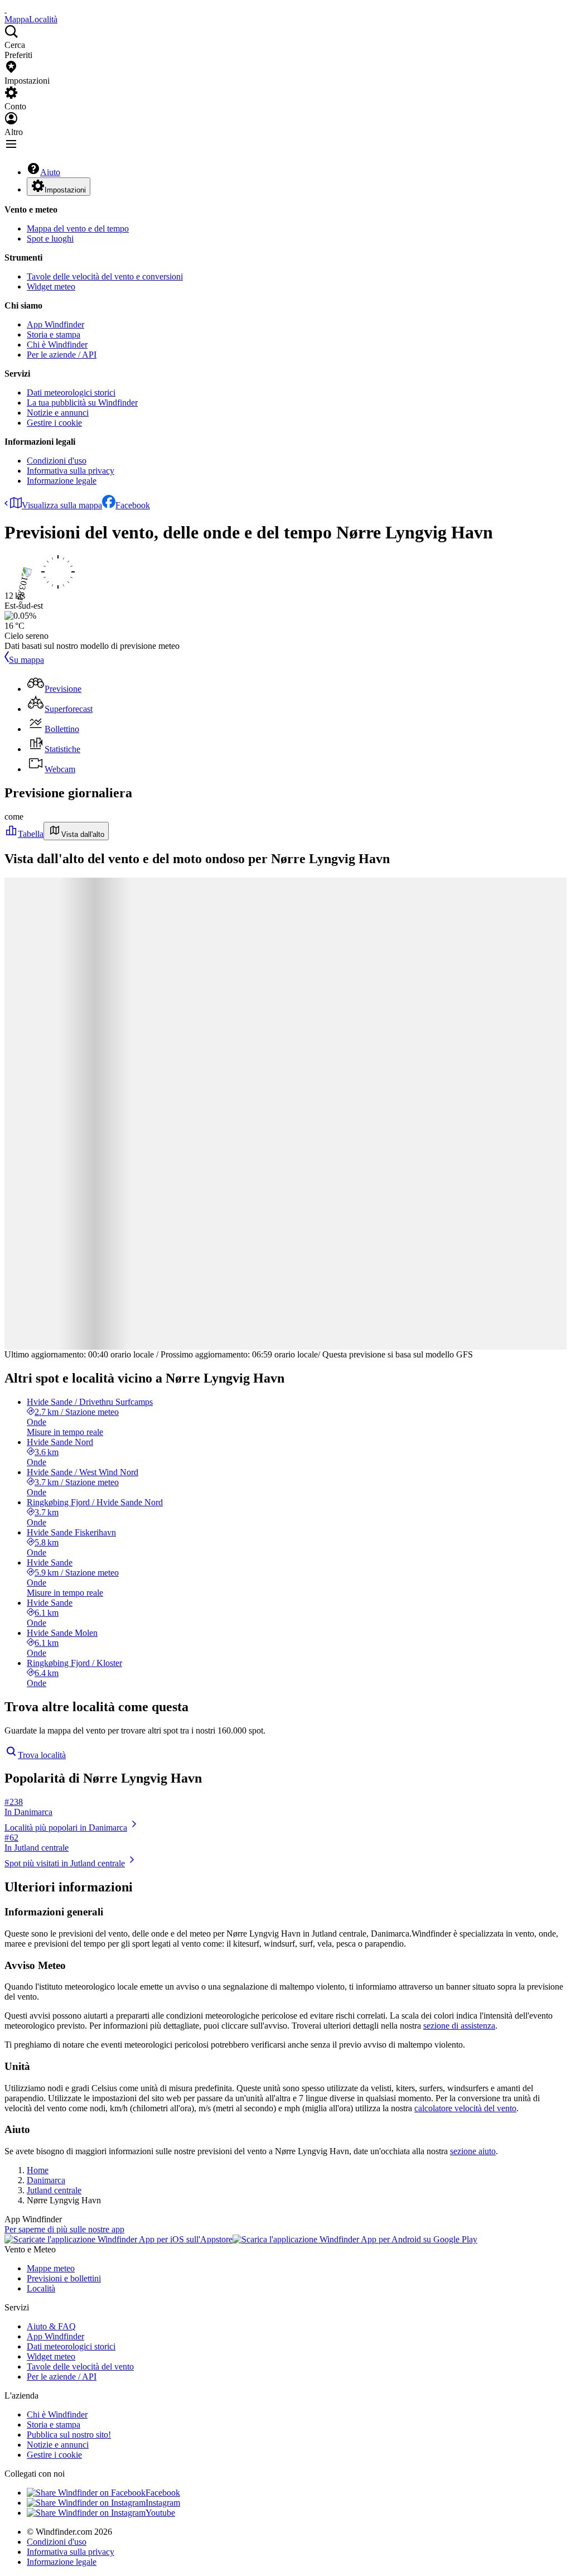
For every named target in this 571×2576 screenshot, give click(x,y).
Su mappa (26, 660)
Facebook (133, 505)
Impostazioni (65, 190)
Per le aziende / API (62, 355)
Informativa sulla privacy (71, 471)
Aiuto (50, 172)
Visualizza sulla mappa (62, 505)
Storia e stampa (54, 334)
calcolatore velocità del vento (465, 2108)
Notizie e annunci (58, 413)
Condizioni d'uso (57, 461)
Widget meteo (51, 287)
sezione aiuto (473, 2151)
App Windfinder (55, 324)
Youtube (160, 2513)
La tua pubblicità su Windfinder (82, 403)
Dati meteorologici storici (71, 393)
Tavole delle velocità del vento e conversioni (105, 276)
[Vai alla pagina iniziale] (6, 9)
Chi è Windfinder (57, 345)
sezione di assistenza (459, 2026)
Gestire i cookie (54, 423)
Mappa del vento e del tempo (78, 228)
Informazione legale (62, 481)
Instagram (163, 2503)
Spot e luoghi (50, 239)
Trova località (42, 1755)
